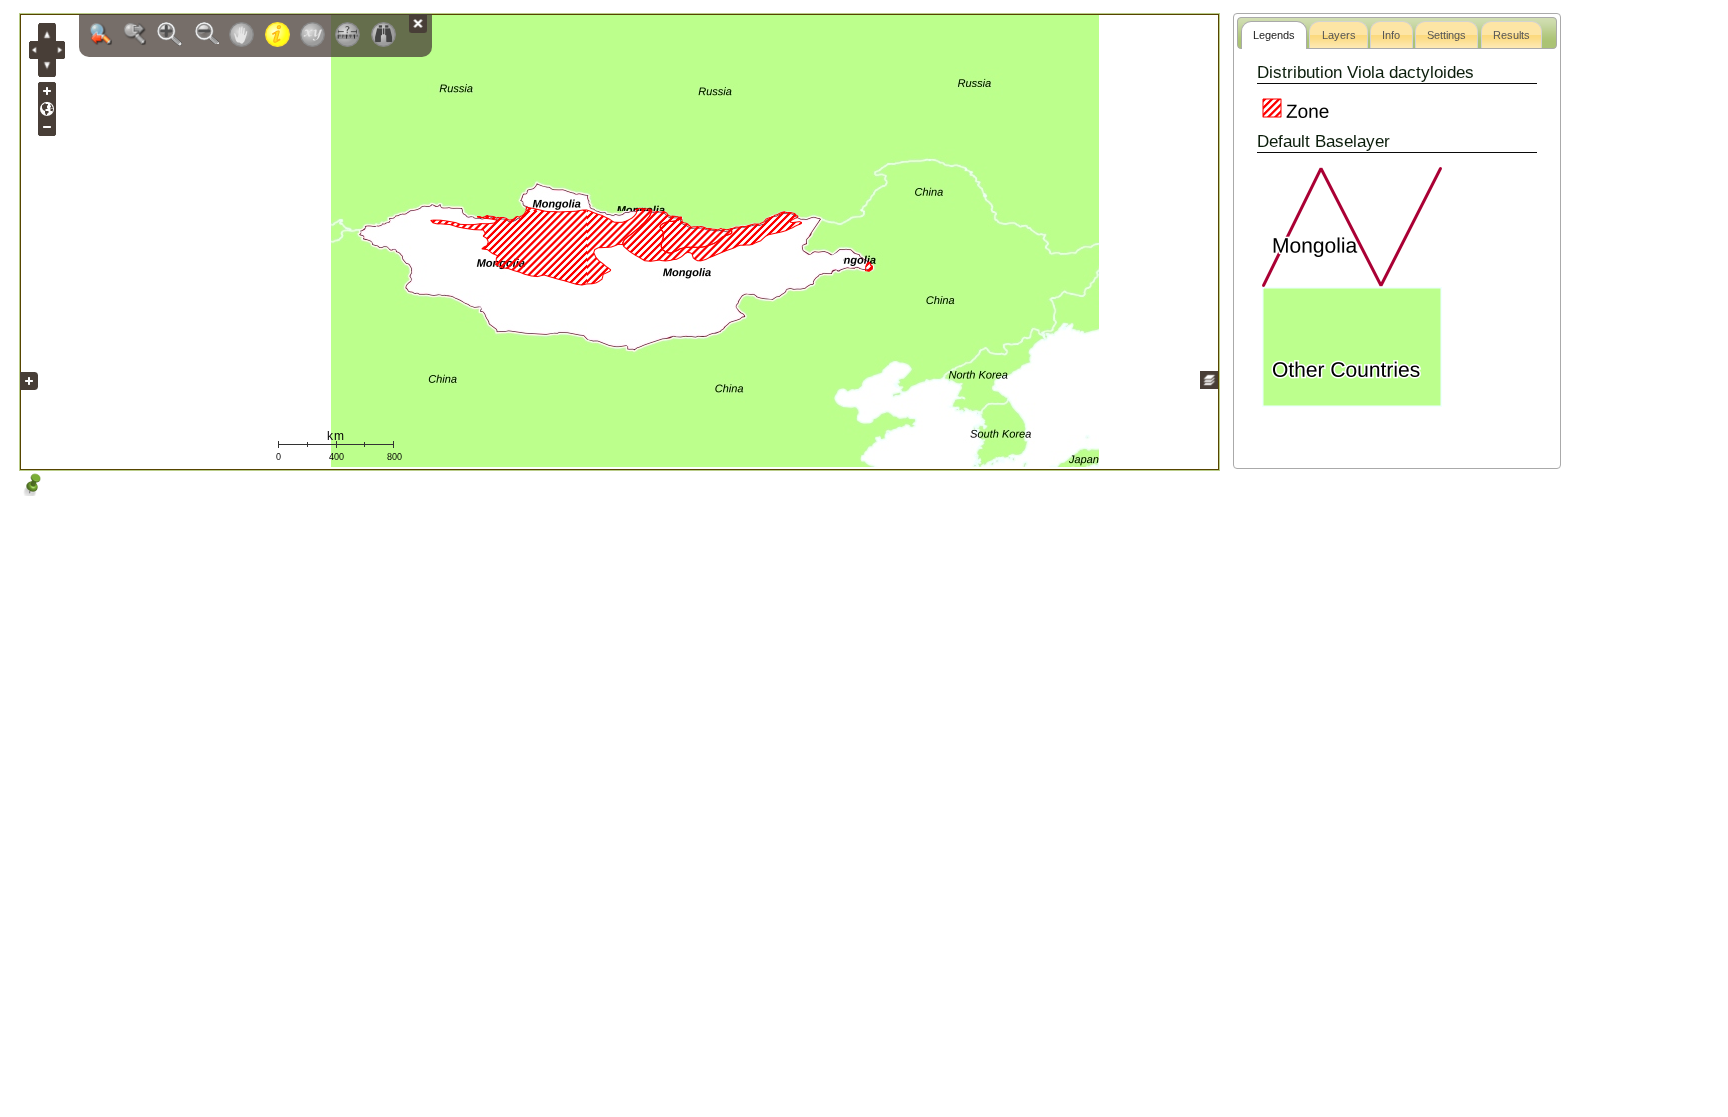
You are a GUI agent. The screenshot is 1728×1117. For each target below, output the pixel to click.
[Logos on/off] (29, 396)
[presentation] (1274, 35)
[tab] (1274, 35)
